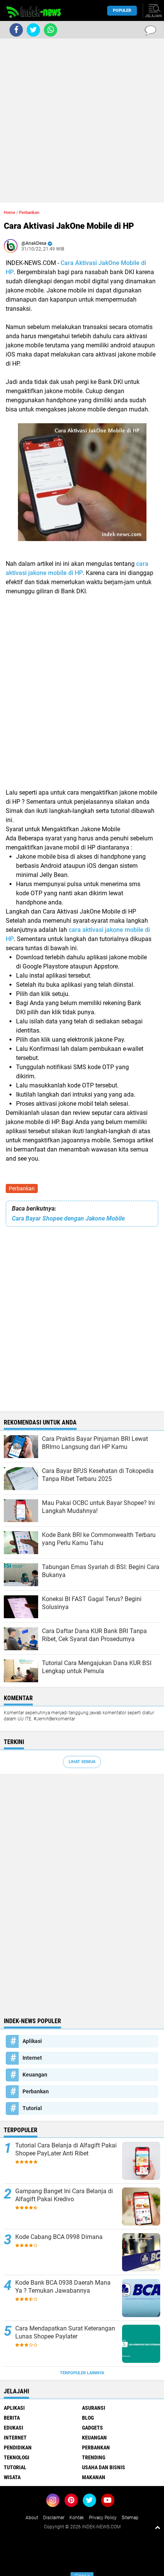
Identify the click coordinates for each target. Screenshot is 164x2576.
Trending (94, 2457)
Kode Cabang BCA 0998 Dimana (59, 2237)
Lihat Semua (82, 1762)
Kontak (77, 2518)
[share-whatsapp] (51, 30)
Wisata (12, 2477)
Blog (88, 2418)
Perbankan (22, 1188)
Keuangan (35, 2075)
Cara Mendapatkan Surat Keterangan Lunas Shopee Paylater (65, 2332)
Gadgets (92, 2428)
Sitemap (130, 2518)
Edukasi (14, 2428)
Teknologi (17, 2457)
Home (10, 213)
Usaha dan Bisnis (104, 2467)
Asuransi (94, 2408)
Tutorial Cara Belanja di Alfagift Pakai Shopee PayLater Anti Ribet (66, 2149)
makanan (94, 2477)
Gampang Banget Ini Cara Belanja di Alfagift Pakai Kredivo (64, 2195)
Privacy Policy (103, 2518)
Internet (32, 2058)
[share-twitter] (33, 30)
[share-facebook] (16, 30)
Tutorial (32, 2108)
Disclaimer (54, 2518)
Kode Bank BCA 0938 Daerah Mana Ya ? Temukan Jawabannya (63, 2287)
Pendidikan (18, 2448)
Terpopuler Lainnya (82, 2373)
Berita (12, 2418)
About (32, 2518)
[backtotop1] (158, 2527)
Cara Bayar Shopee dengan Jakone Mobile (68, 1218)
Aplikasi (32, 2041)
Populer (122, 10)
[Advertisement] (82, 120)
